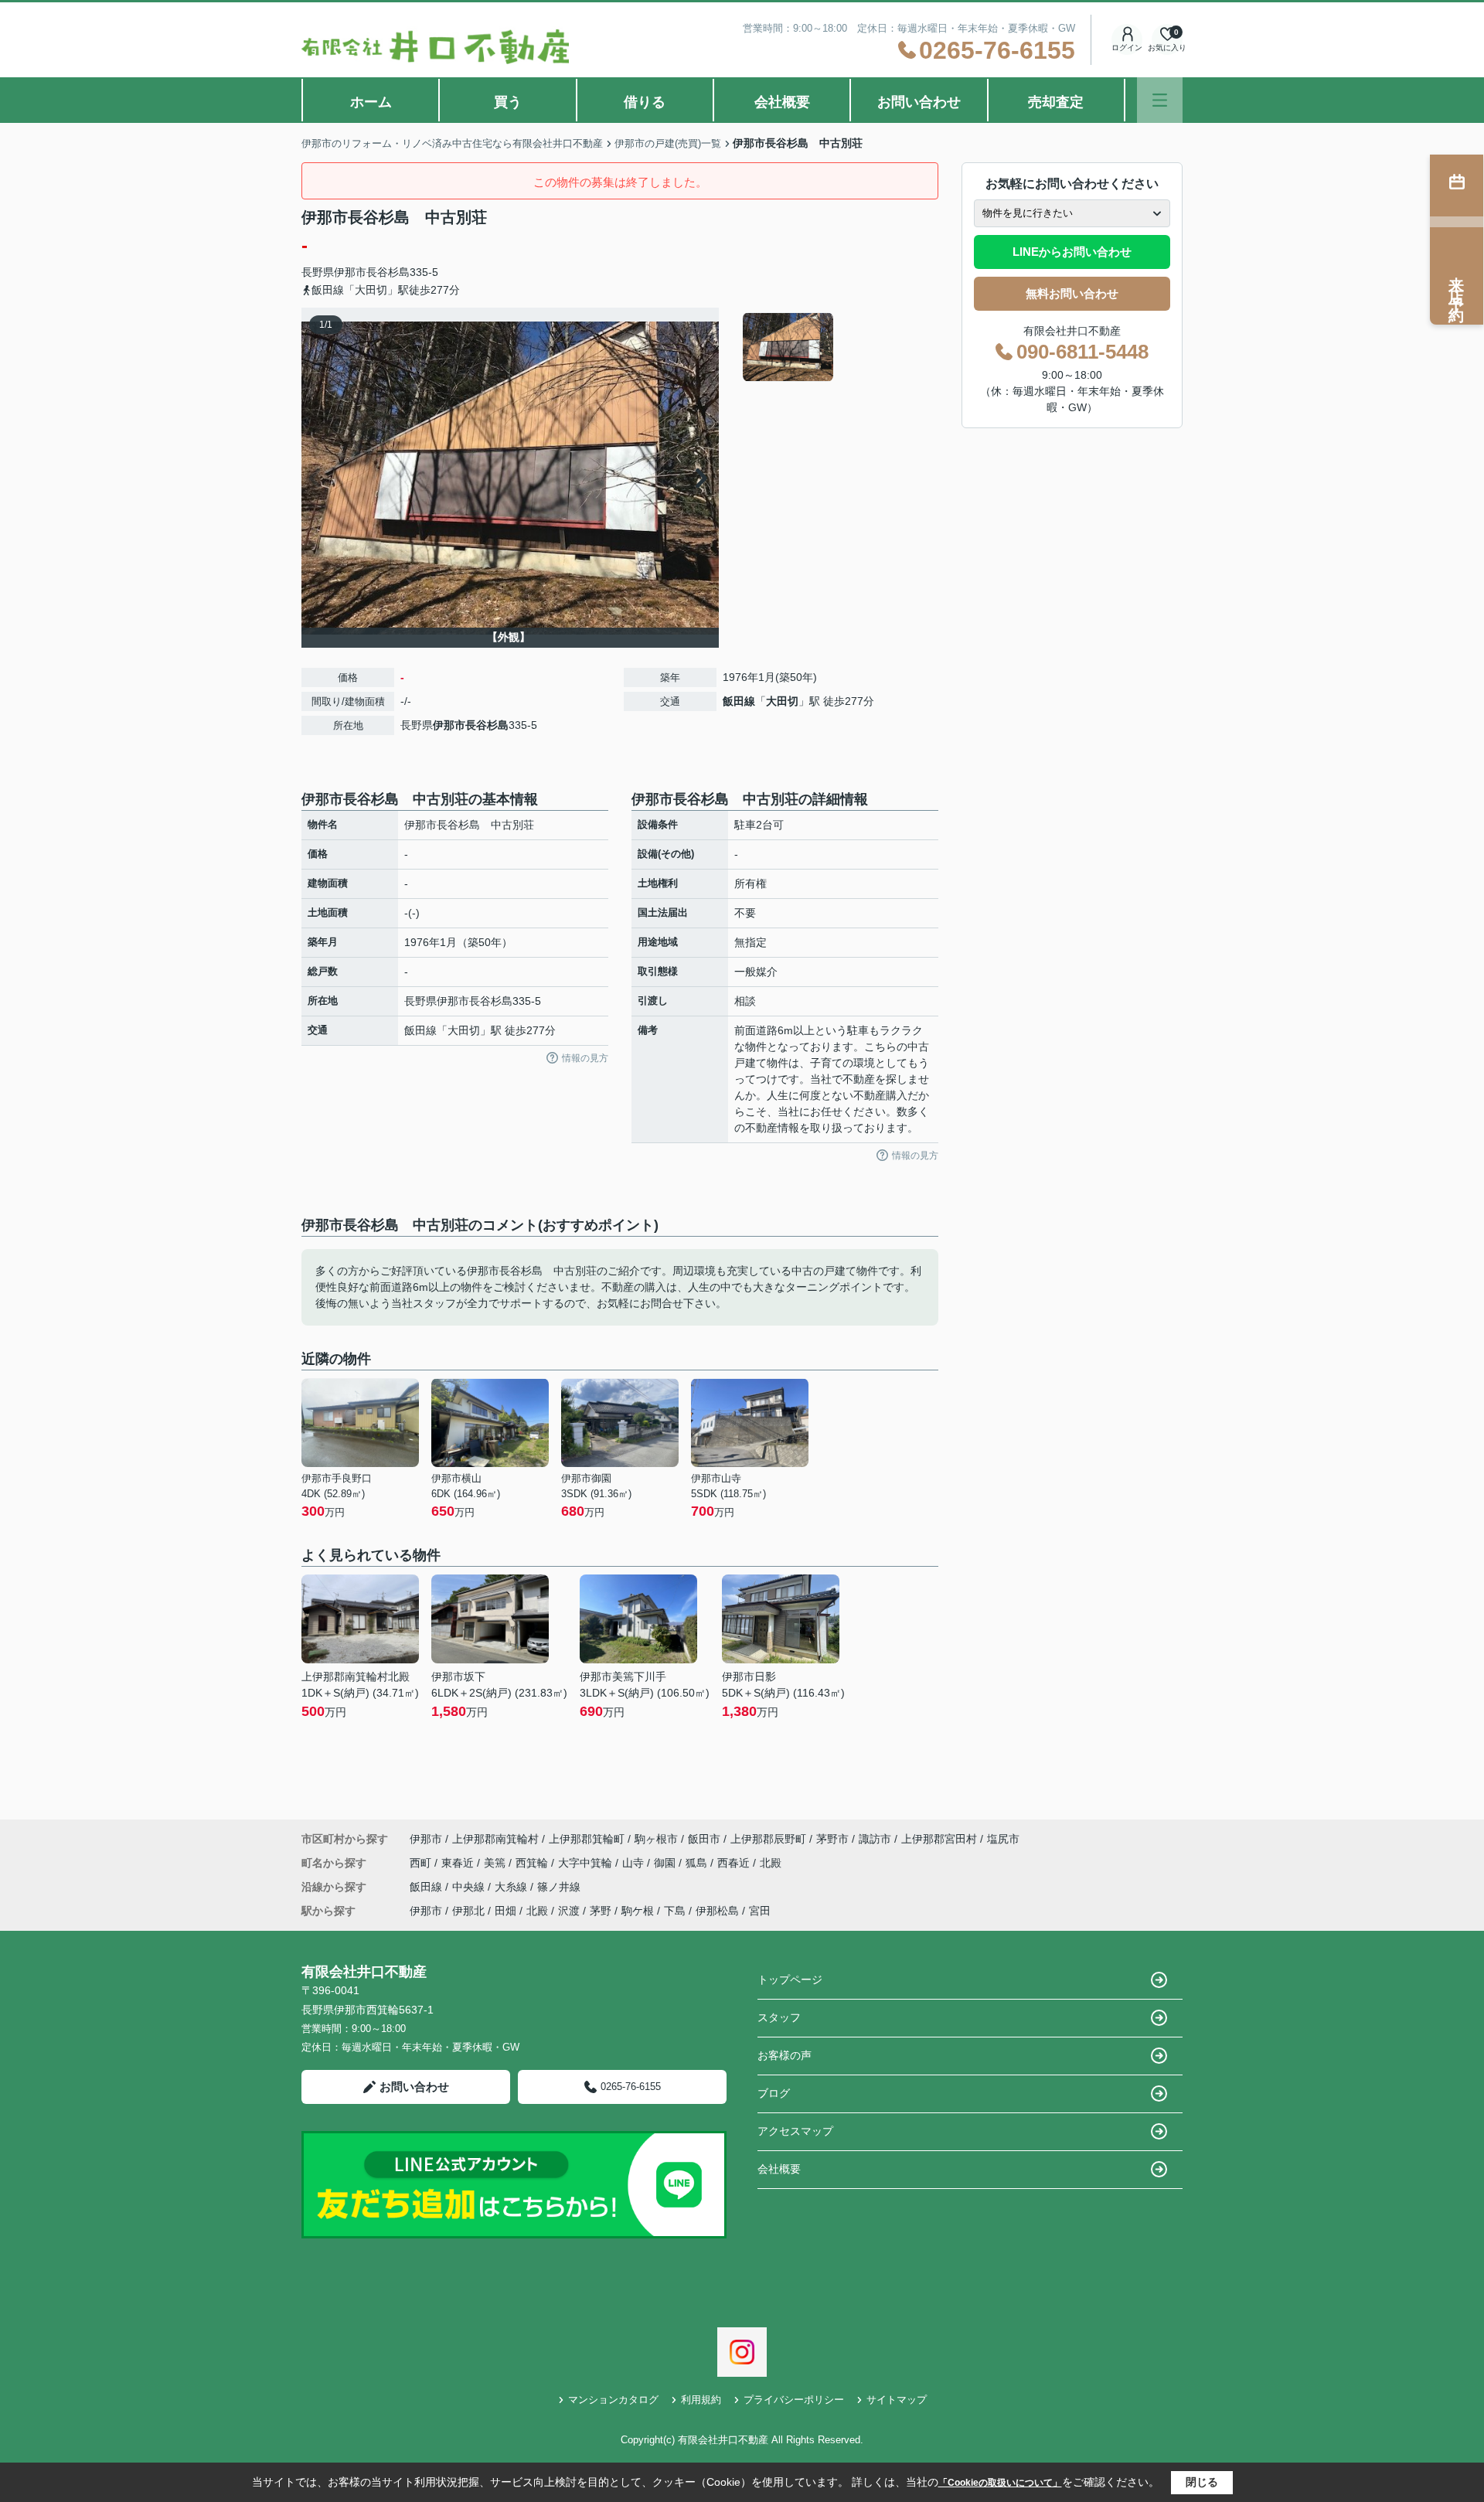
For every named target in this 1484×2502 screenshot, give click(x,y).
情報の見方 (585, 1058)
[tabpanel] (838, 347)
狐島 (698, 1863)
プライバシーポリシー (794, 2400)
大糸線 (512, 1887)
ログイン (1127, 48)
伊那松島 (717, 1911)
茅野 (601, 1911)
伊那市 (350, 272)
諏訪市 (875, 1839)
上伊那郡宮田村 (939, 1839)
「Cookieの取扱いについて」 (1000, 2483)
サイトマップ (897, 2400)
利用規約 (701, 2400)
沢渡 (569, 1911)
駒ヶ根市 (656, 1839)
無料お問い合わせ (1072, 293)
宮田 (760, 1911)
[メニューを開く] (1160, 100)
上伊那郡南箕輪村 (495, 1839)
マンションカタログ (613, 2400)
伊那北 (468, 1911)
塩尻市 (1003, 1839)
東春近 (459, 1863)
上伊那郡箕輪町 (587, 1839)
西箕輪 (533, 1863)
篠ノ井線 (559, 1887)
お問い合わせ (919, 102)
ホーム (371, 102)
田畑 (505, 1911)
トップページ (790, 1979)
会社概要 (782, 102)
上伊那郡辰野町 (768, 1839)
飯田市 (704, 1839)
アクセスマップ (795, 2131)
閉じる (1202, 2482)
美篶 (496, 1863)
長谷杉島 (388, 272)
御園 (666, 1863)
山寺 (635, 1863)
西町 (422, 1863)
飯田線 (739, 701)
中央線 (470, 1887)
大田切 (782, 701)
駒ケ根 (638, 1911)
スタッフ (779, 2017)
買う (508, 102)
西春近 (735, 1863)
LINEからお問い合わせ (1072, 252)
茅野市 (832, 1839)
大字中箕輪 (587, 1863)
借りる (645, 102)
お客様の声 (785, 2055)
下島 (675, 1911)
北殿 (771, 1863)
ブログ (774, 2093)
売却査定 (1056, 102)
